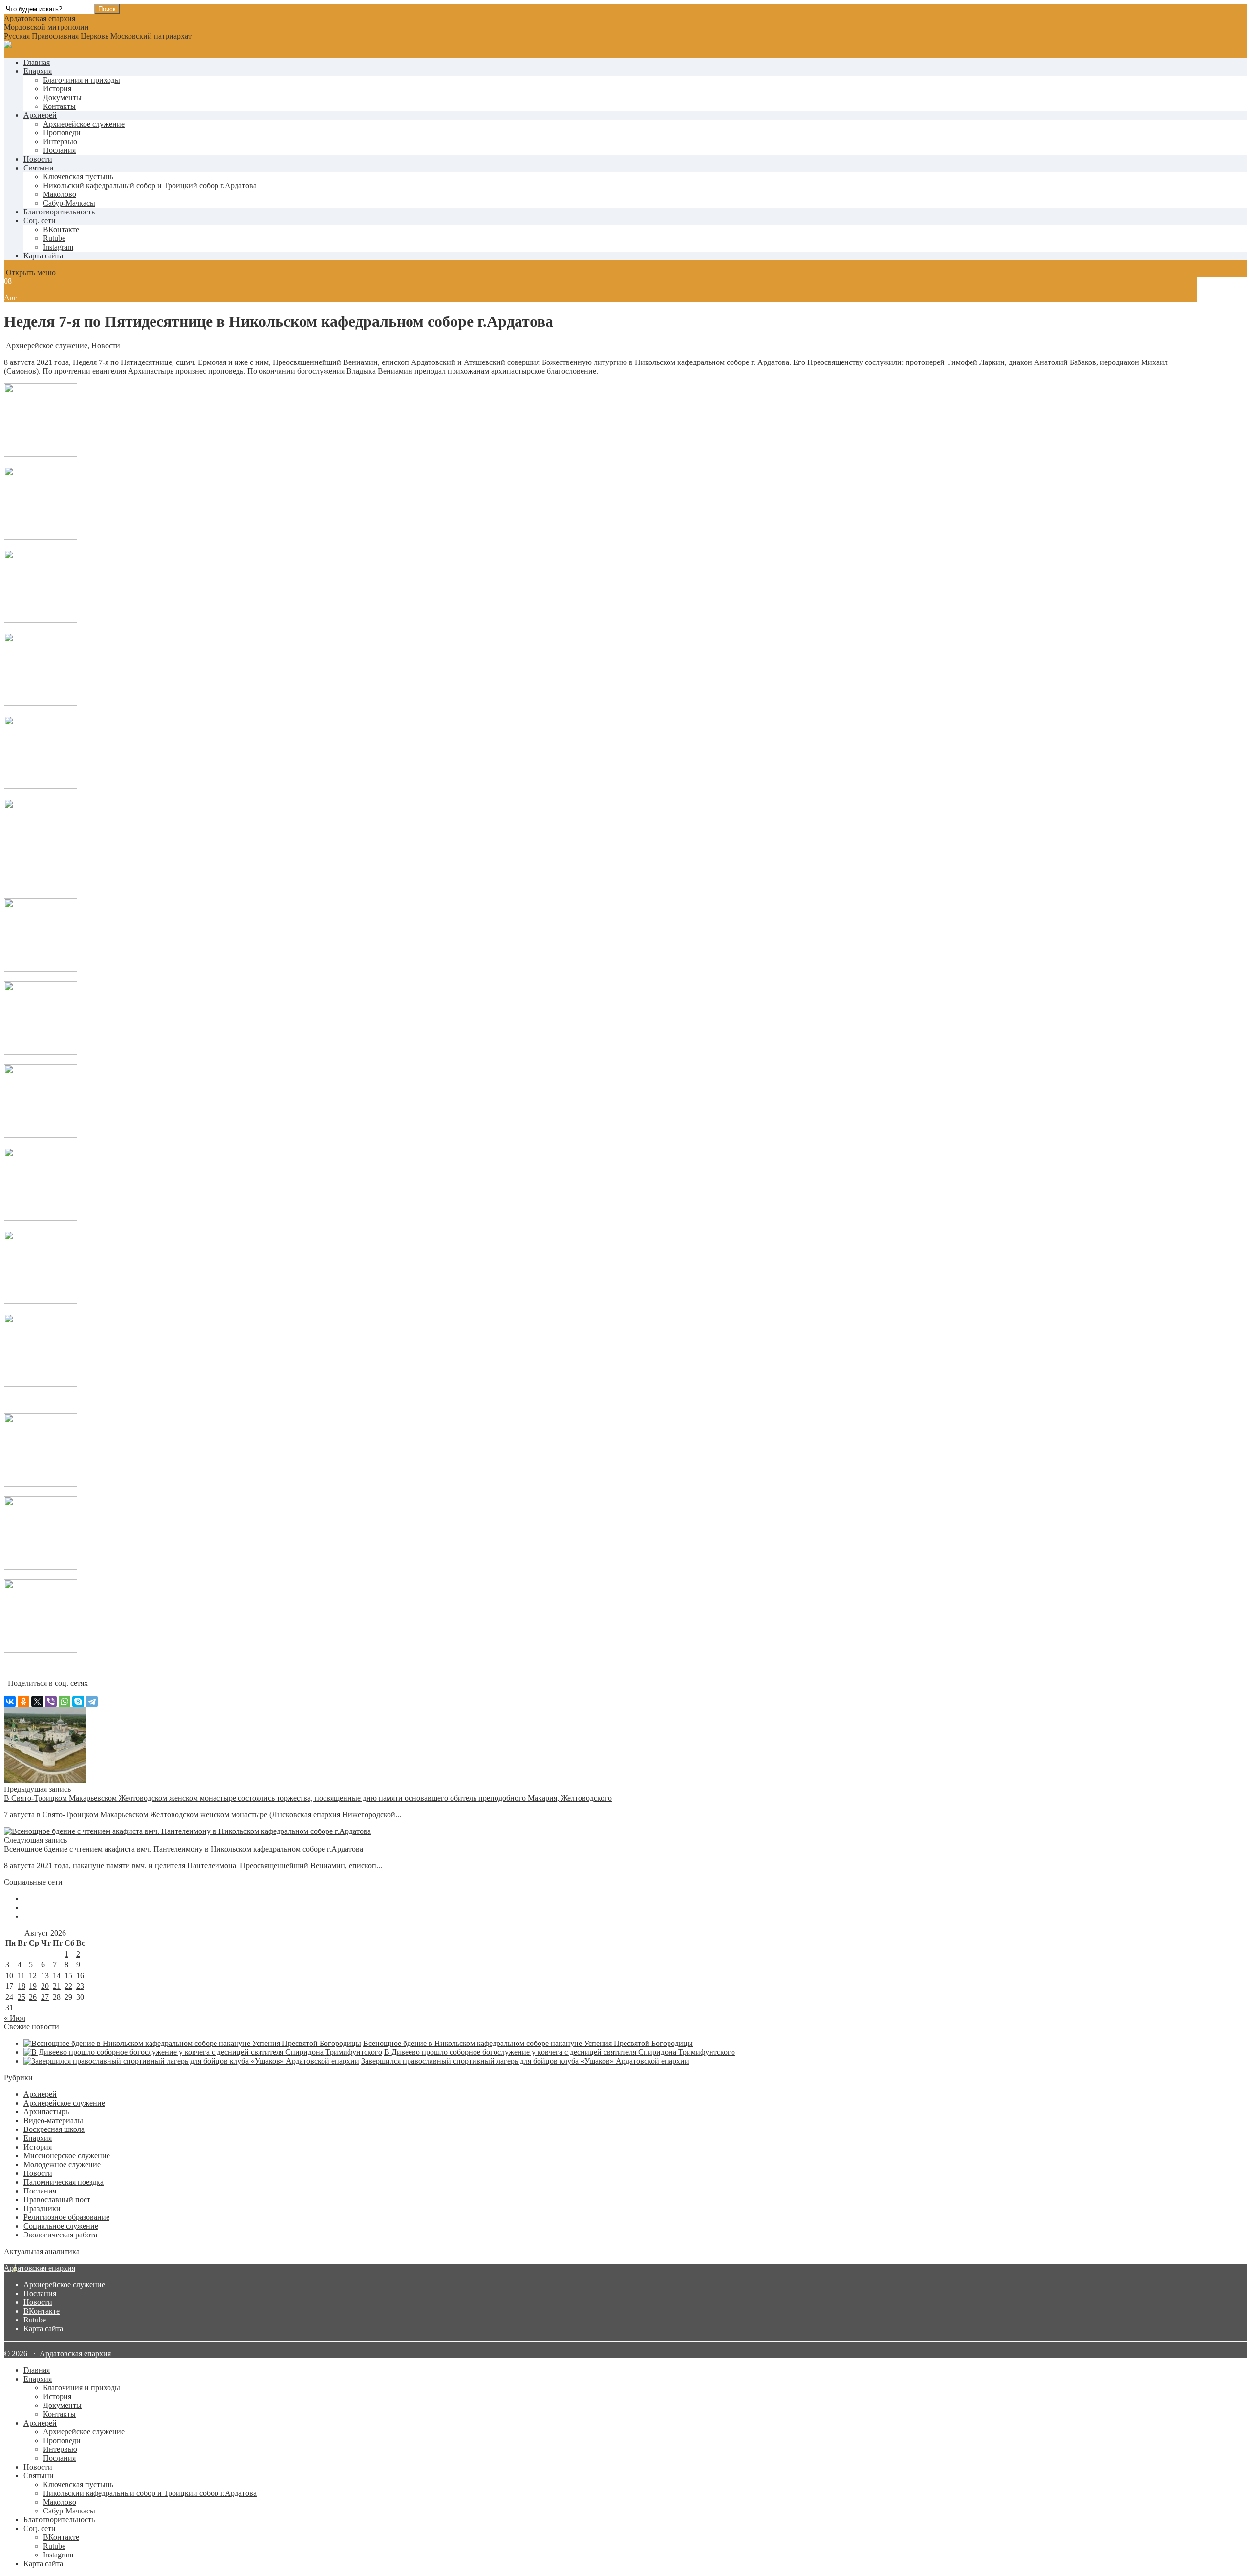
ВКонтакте (42, 2311)
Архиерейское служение (84, 124)
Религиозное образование (66, 2217)
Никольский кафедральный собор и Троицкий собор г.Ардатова (150, 185)
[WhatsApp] (65, 1702)
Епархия (38, 71)
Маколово (60, 194)
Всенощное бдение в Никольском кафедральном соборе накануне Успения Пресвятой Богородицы (528, 2043)
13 (45, 1975)
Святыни (39, 168)
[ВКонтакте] (10, 1702)
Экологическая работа (60, 2235)
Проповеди (62, 133)
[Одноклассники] (23, 1702)
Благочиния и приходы (82, 80)
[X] (37, 1702)
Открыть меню (30, 272)
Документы (62, 97)
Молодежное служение (62, 2164)
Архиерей (40, 115)
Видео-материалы (53, 2120)
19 (33, 1986)
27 (45, 1997)
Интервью (60, 141)
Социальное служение (61, 2226)
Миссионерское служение (67, 2156)
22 (68, 1986)
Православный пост (57, 2200)
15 (68, 1975)
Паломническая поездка (64, 2182)
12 (33, 1975)
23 (80, 1986)
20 (45, 1986)
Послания (59, 150)
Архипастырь (46, 2112)
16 (80, 1975)
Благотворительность (59, 212)
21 (57, 1986)
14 (57, 1975)
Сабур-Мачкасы (69, 203)
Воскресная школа (54, 2129)
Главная (37, 62)
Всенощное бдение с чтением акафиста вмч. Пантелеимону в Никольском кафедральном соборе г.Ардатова (183, 1849)
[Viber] (51, 1702)
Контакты (59, 106)
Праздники (42, 2208)
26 (33, 1997)
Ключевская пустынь (78, 177)
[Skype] (78, 1702)
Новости (38, 159)
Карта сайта (43, 256)
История (57, 89)
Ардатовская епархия (40, 2268)
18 (22, 1986)
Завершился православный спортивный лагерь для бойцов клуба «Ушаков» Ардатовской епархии (525, 2061)
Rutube (35, 2320)
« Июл (15, 2018)
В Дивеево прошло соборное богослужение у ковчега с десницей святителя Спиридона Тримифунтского (560, 2052)
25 (22, 1997)
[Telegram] (92, 1702)
